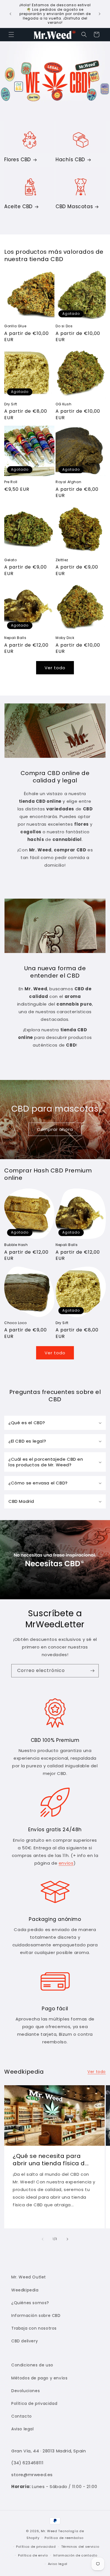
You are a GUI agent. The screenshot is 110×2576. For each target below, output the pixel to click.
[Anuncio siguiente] (100, 14)
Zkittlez (62, 560)
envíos (66, 1863)
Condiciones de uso (32, 2365)
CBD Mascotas (74, 206)
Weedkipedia (25, 2290)
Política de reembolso (64, 2538)
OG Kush (63, 404)
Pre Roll (11, 482)
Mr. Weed (49, 2531)
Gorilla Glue (15, 326)
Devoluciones (26, 2391)
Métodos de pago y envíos (39, 2378)
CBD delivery (25, 2341)
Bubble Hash (16, 1245)
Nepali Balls (15, 638)
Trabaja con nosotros (34, 2328)
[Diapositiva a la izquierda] (43, 2239)
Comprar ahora (55, 1129)
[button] (11, 35)
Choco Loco (16, 1323)
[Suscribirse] (92, 1671)
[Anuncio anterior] (10, 14)
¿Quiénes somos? (30, 2303)
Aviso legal (23, 2429)
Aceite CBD (18, 206)
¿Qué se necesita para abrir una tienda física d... (51, 2160)
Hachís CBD (70, 160)
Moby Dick (65, 638)
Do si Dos (64, 326)
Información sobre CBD (36, 2315)
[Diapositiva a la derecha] (67, 2239)
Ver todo (55, 668)
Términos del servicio (80, 2547)
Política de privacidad (34, 2403)
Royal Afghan (68, 482)
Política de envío (33, 2555)
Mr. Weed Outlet (29, 2277)
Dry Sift (11, 404)
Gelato (11, 560)
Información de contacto (75, 2555)
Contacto (22, 2416)
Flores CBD (18, 160)
